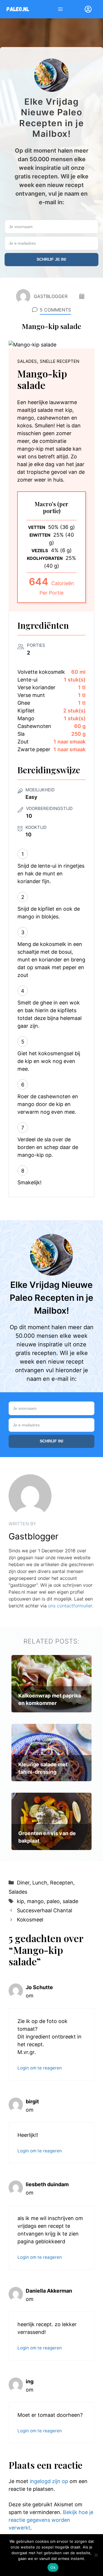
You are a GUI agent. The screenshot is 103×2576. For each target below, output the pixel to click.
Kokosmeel (30, 1920)
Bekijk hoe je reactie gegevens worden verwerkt (51, 2520)
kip (20, 1901)
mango (35, 1901)
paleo (53, 1901)
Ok (53, 2567)
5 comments (55, 310)
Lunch (40, 1883)
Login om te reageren (40, 2068)
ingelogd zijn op (49, 2481)
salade (70, 1901)
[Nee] (96, 2555)
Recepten (62, 1883)
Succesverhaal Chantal (44, 1910)
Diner (23, 1883)
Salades (18, 1892)
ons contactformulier (70, 1606)
